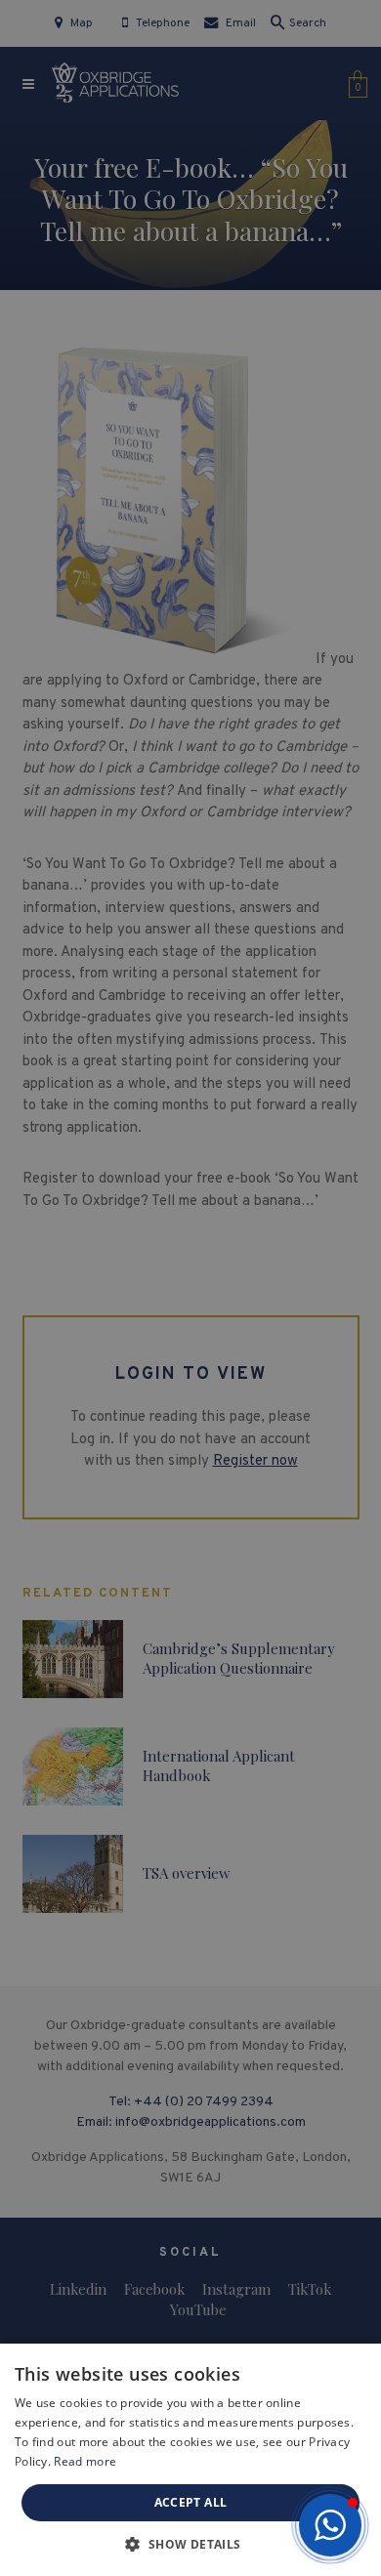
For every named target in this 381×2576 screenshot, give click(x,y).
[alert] (190, 1288)
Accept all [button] (191, 2502)
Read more (85, 2461)
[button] (330, 2525)
